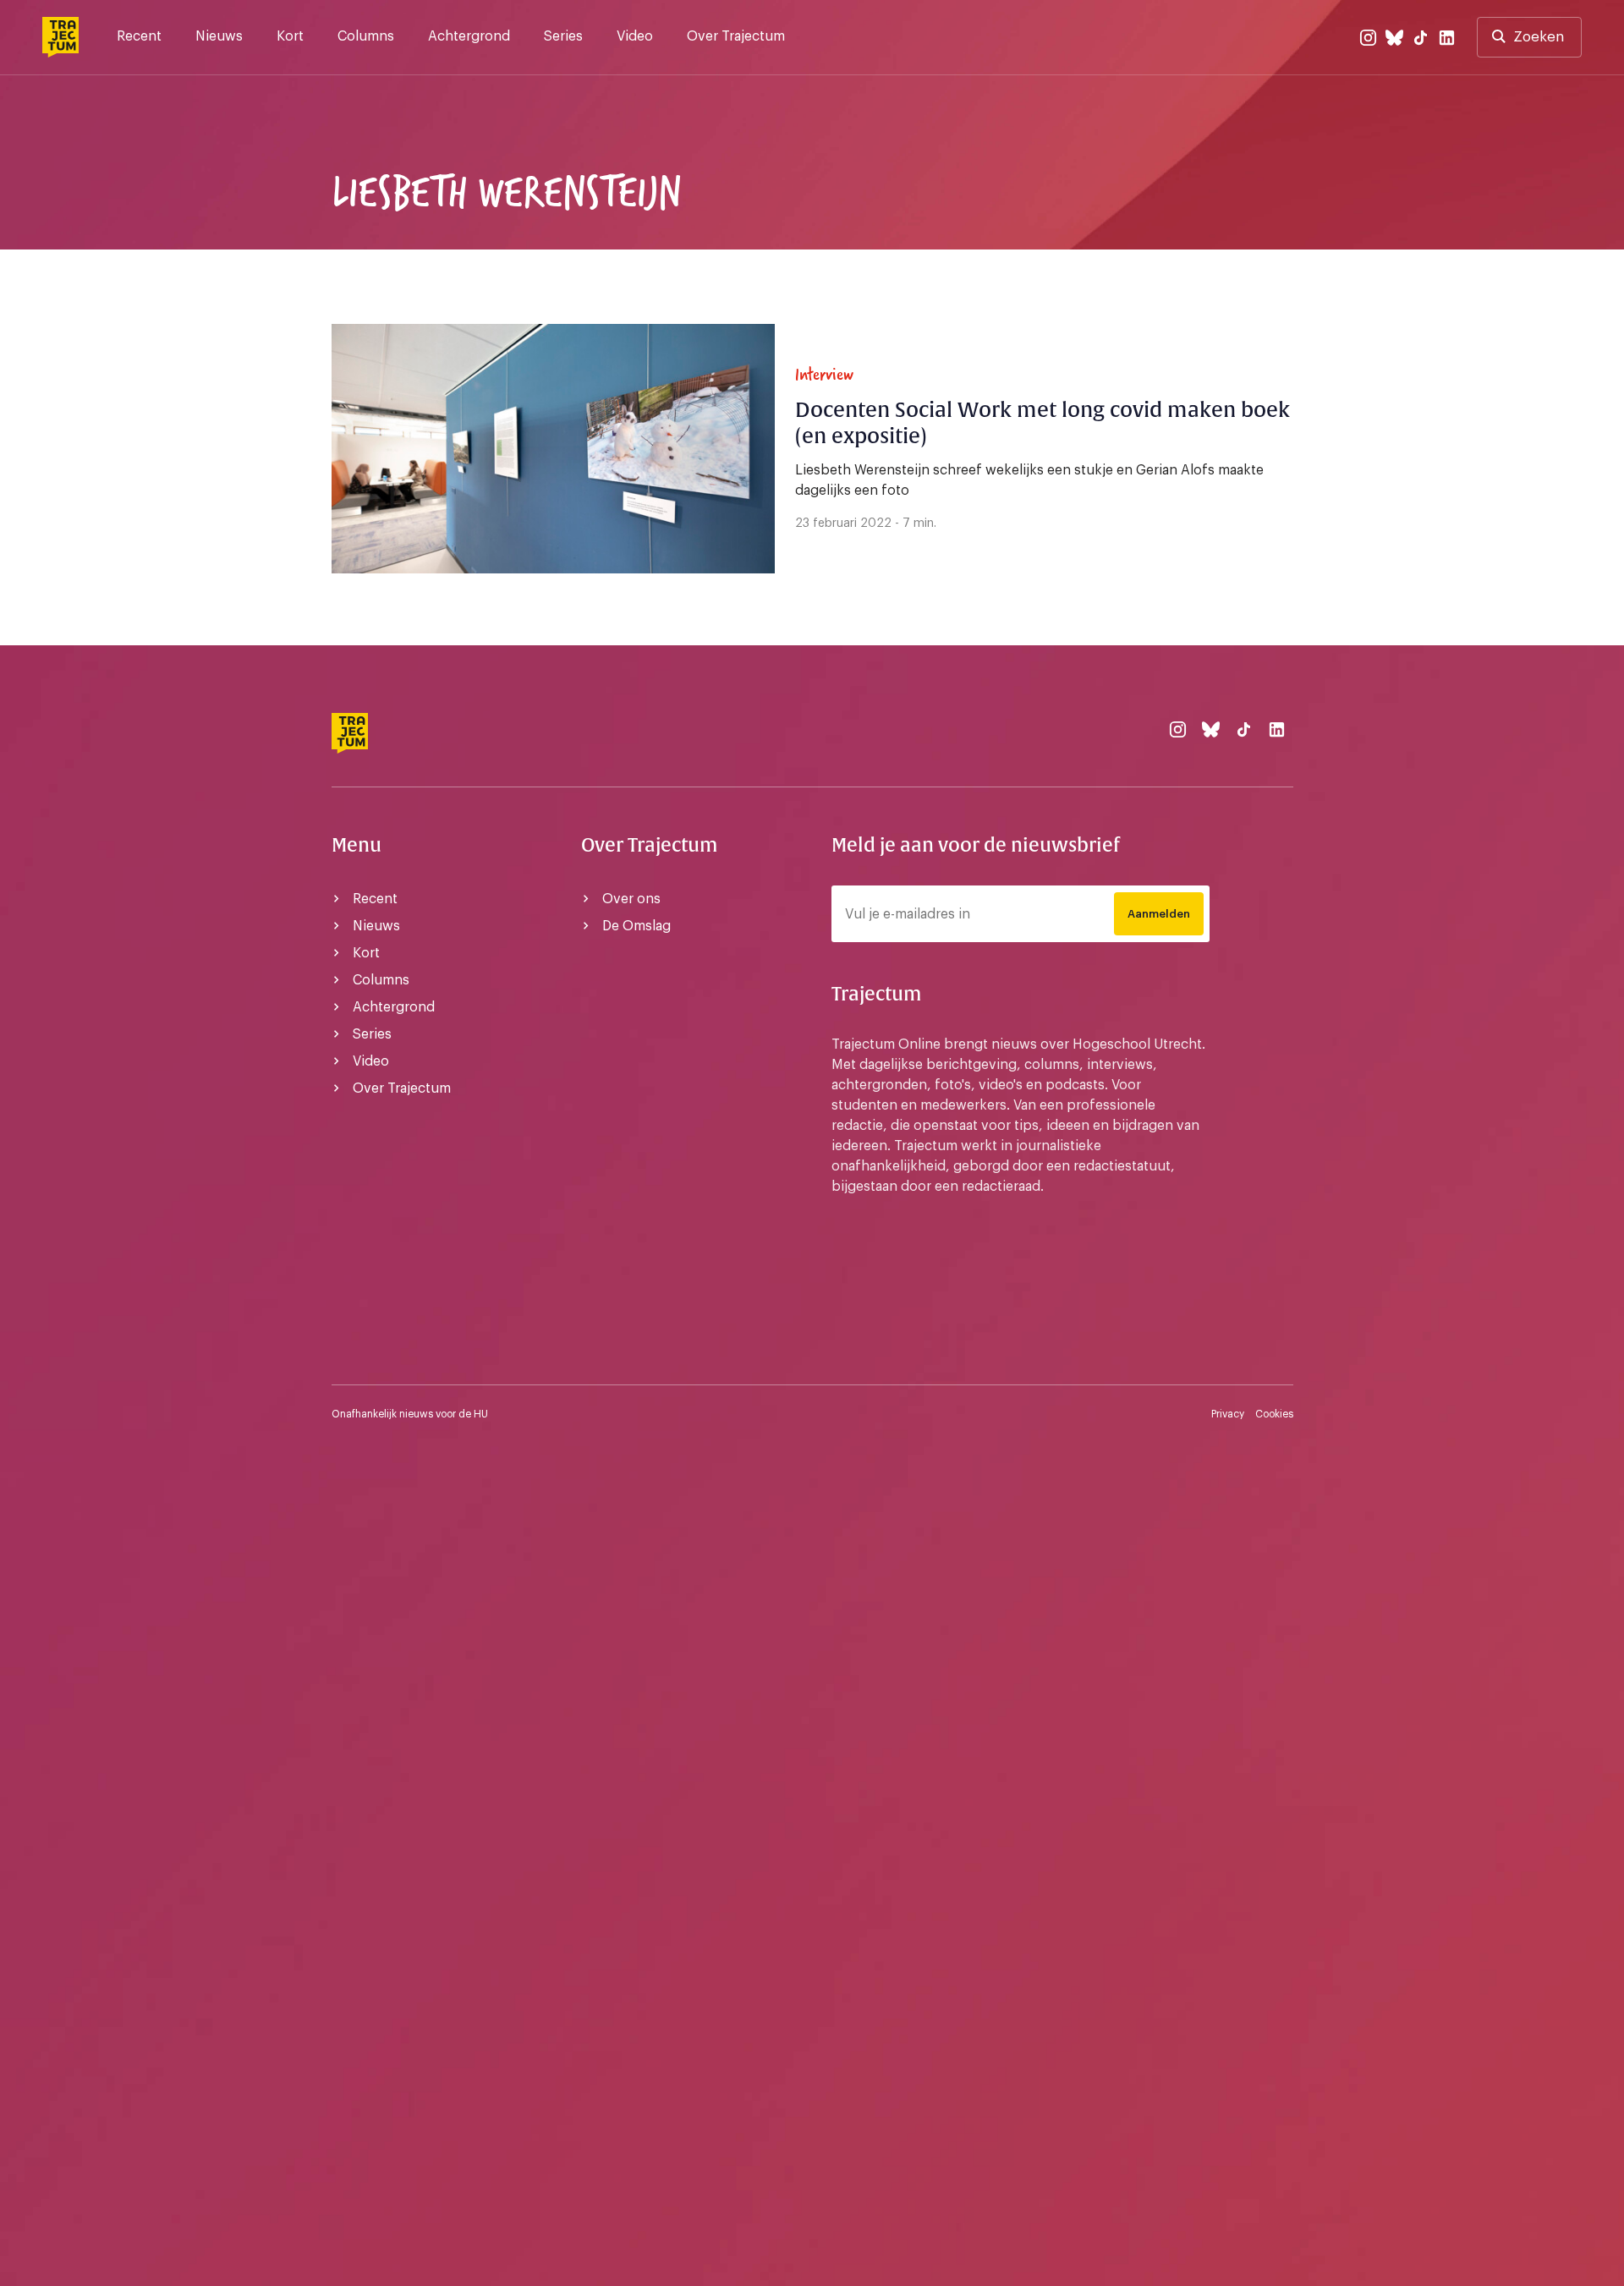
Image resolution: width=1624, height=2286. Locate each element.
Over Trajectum (736, 36)
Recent (139, 36)
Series (563, 36)
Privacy (1228, 1414)
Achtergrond (469, 36)
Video (635, 36)
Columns (366, 36)
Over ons (631, 899)
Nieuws (219, 36)
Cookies (1274, 1414)
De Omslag (636, 926)
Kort (290, 36)
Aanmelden (1159, 914)
